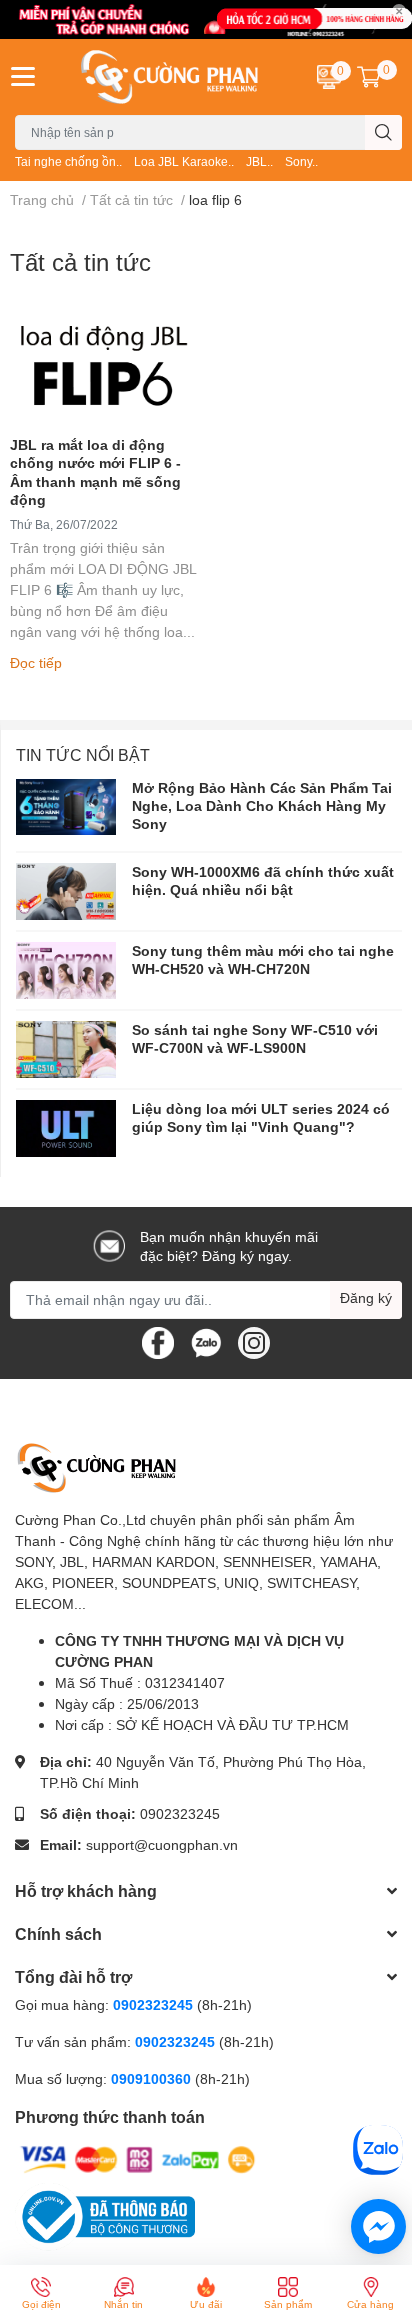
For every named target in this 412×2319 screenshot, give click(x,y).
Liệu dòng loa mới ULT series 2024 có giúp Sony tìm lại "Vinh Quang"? (261, 1117)
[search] (383, 132)
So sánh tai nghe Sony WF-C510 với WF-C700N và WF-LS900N (255, 1038)
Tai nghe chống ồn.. (68, 161)
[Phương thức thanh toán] (138, 2158)
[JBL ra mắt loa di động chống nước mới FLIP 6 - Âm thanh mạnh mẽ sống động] (103, 366)
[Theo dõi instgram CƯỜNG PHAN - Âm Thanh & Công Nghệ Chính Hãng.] (254, 1340)
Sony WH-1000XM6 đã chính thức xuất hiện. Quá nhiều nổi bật (263, 880)
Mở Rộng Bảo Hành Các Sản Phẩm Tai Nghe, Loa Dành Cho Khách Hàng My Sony (262, 805)
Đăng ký (366, 1297)
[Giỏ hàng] (369, 77)
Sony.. (301, 161)
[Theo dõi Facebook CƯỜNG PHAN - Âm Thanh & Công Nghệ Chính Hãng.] (158, 1340)
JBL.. (259, 161)
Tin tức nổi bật (83, 754)
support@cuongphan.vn (162, 1844)
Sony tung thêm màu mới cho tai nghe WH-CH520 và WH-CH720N (263, 959)
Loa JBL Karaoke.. (184, 161)
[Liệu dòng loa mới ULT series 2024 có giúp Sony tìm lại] (66, 1128)
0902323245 (180, 1813)
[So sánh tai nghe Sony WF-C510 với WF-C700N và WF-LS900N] (66, 1049)
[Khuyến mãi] (206, 19)
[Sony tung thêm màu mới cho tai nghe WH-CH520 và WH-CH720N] (66, 970)
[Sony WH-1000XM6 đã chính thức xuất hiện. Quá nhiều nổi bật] (66, 891)
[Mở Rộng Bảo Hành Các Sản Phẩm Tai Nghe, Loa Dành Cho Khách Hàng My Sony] (66, 807)
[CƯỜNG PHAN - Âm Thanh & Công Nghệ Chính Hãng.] (172, 77)
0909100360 (153, 2078)
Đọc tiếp (36, 662)
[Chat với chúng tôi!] (378, 2226)
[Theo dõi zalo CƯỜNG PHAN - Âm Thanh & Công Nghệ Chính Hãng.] (206, 1340)
